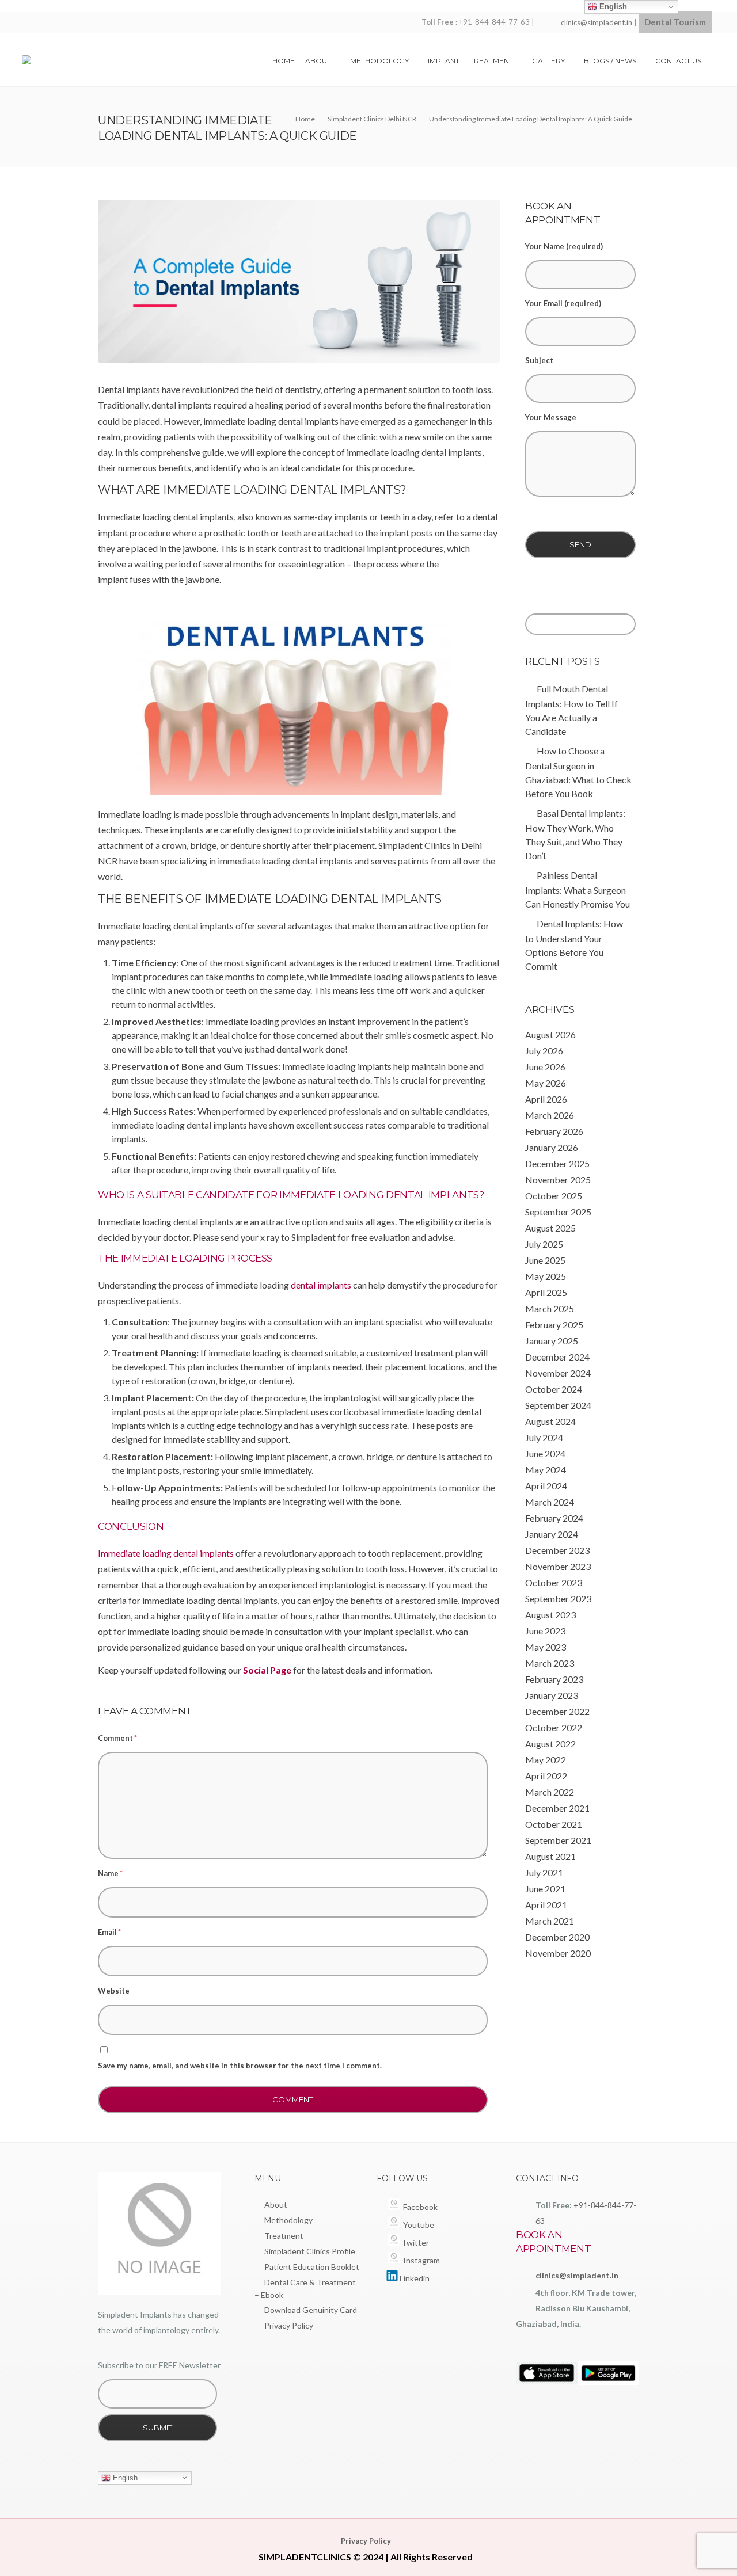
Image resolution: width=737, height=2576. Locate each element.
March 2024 (550, 1502)
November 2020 (558, 1953)
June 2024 (545, 1453)
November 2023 (558, 1566)
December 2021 (557, 1808)
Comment (117, 1738)
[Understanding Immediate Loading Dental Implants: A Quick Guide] (299, 281)
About (318, 61)
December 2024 (557, 1357)
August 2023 (550, 1615)
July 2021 (544, 1872)
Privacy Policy (289, 2325)
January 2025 (552, 1341)
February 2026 (554, 1131)
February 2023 (554, 1679)
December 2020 (557, 1937)
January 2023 (552, 1695)
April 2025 (546, 1292)
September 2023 (558, 1598)
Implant (444, 61)
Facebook (419, 2207)
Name (110, 1873)
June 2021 (545, 1889)
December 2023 (557, 1550)
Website (114, 1991)
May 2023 (546, 1647)
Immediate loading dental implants (166, 1553)
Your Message (551, 417)
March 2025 (550, 1308)
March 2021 (550, 1921)
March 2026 (550, 1115)
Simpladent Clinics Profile (310, 2251)
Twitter (414, 2242)
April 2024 (546, 1486)
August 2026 (550, 1034)
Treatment (491, 61)
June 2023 (545, 1631)
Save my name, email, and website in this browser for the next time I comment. (240, 2066)
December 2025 (557, 1163)
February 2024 (554, 1518)
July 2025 (544, 1244)
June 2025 (545, 1260)
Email (109, 1932)
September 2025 (558, 1212)
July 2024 (544, 1437)
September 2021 (558, 1840)
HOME (284, 61)
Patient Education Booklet (312, 2267)
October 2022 (554, 1727)
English (124, 2477)
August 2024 (550, 1421)
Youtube (417, 2225)
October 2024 (554, 1389)
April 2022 (546, 1776)
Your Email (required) (563, 303)
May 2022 (546, 1760)
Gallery (548, 61)
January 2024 (552, 1534)
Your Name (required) (564, 246)
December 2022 (557, 1711)
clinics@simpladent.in (597, 22)
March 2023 (550, 1663)
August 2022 (550, 1744)
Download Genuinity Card (311, 2310)
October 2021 (554, 1824)
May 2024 (546, 1470)
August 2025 (550, 1228)
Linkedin (414, 2278)
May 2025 (546, 1276)
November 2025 (558, 1180)
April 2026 (546, 1099)
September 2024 (558, 1405)
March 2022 (550, 1792)
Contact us (678, 61)
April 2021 (546, 1905)
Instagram (420, 2260)
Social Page (267, 1670)
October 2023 (554, 1582)
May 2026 (546, 1083)
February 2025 (554, 1325)
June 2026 (545, 1067)
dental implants (321, 1285)
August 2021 (550, 1856)
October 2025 (554, 1196)
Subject (539, 360)
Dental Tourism (675, 22)
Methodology (379, 61)
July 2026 (544, 1051)
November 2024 (558, 1373)
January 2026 (552, 1147)
